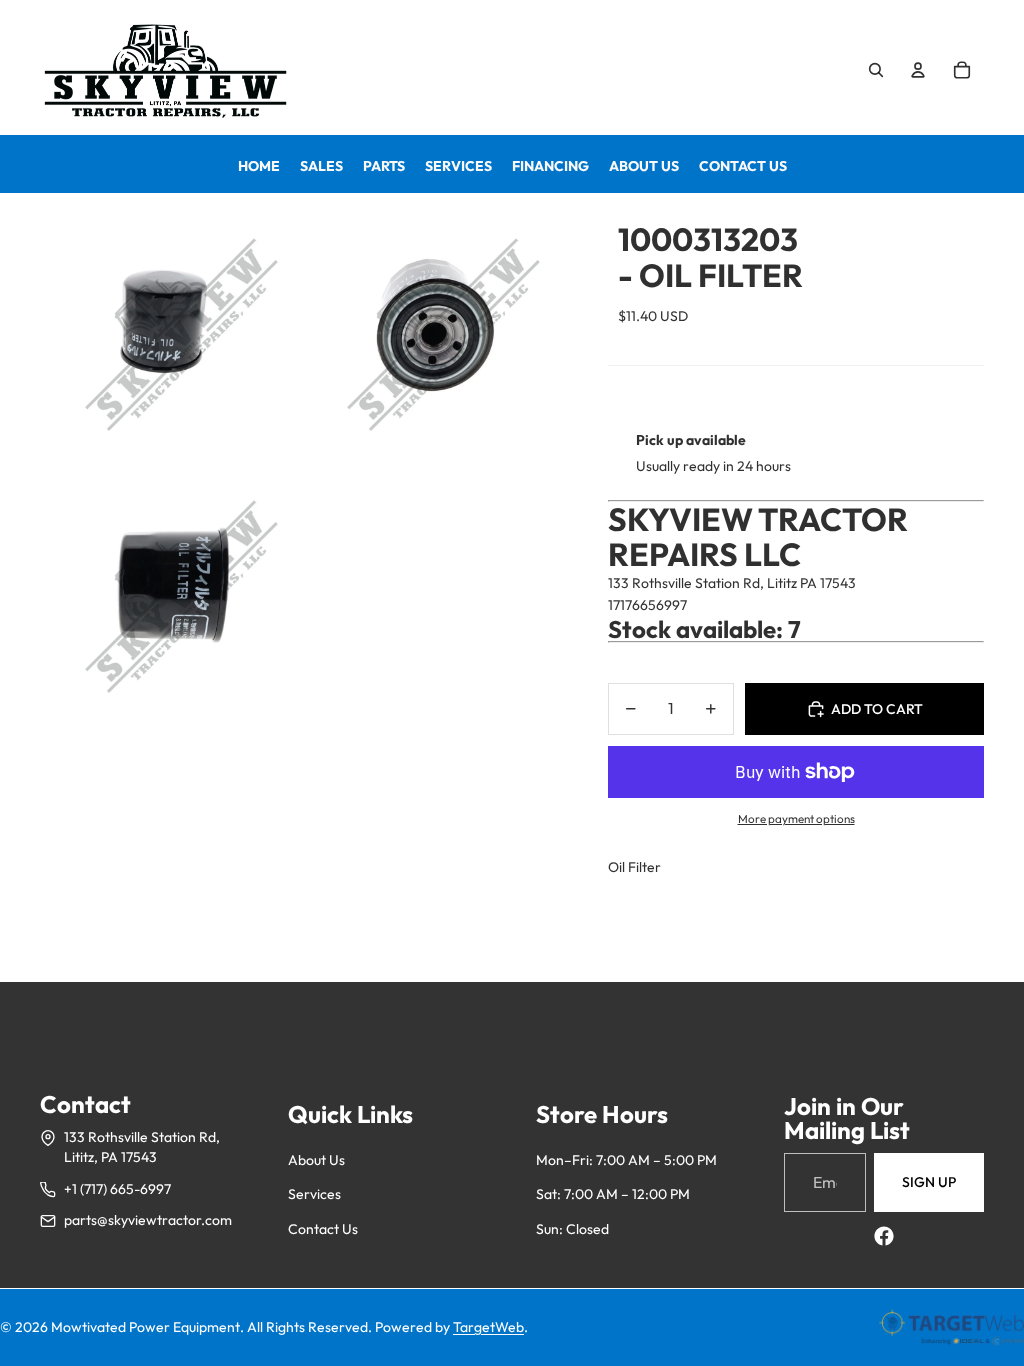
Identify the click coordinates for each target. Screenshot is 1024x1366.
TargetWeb (488, 1327)
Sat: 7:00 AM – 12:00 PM (613, 1194)
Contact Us (323, 1229)
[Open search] (876, 70)
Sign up (929, 1182)
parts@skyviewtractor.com (148, 1220)
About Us (316, 1160)
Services (314, 1194)
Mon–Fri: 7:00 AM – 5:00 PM (626, 1160)
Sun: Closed (572, 1229)
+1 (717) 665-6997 (117, 1189)
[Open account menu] (918, 70)
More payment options (796, 818)
